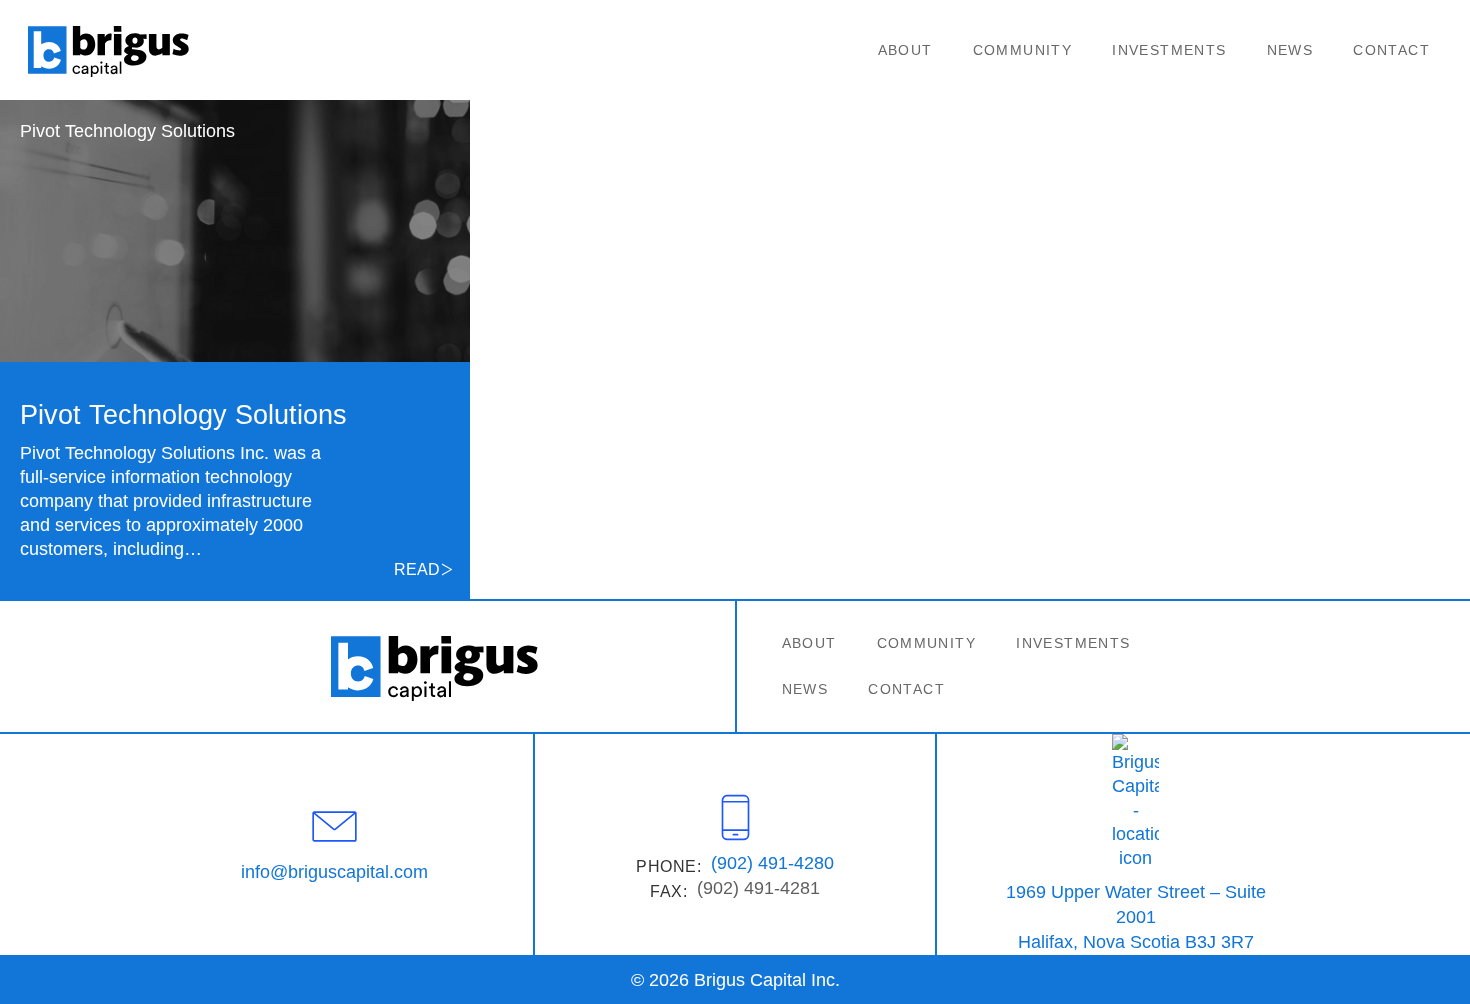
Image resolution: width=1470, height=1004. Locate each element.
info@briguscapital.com (334, 872)
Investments (1169, 50)
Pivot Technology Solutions (127, 131)
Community (1023, 50)
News (1290, 50)
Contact (1391, 50)
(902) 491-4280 (772, 863)
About (905, 50)
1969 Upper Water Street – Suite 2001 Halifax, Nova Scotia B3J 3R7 (1136, 917)
